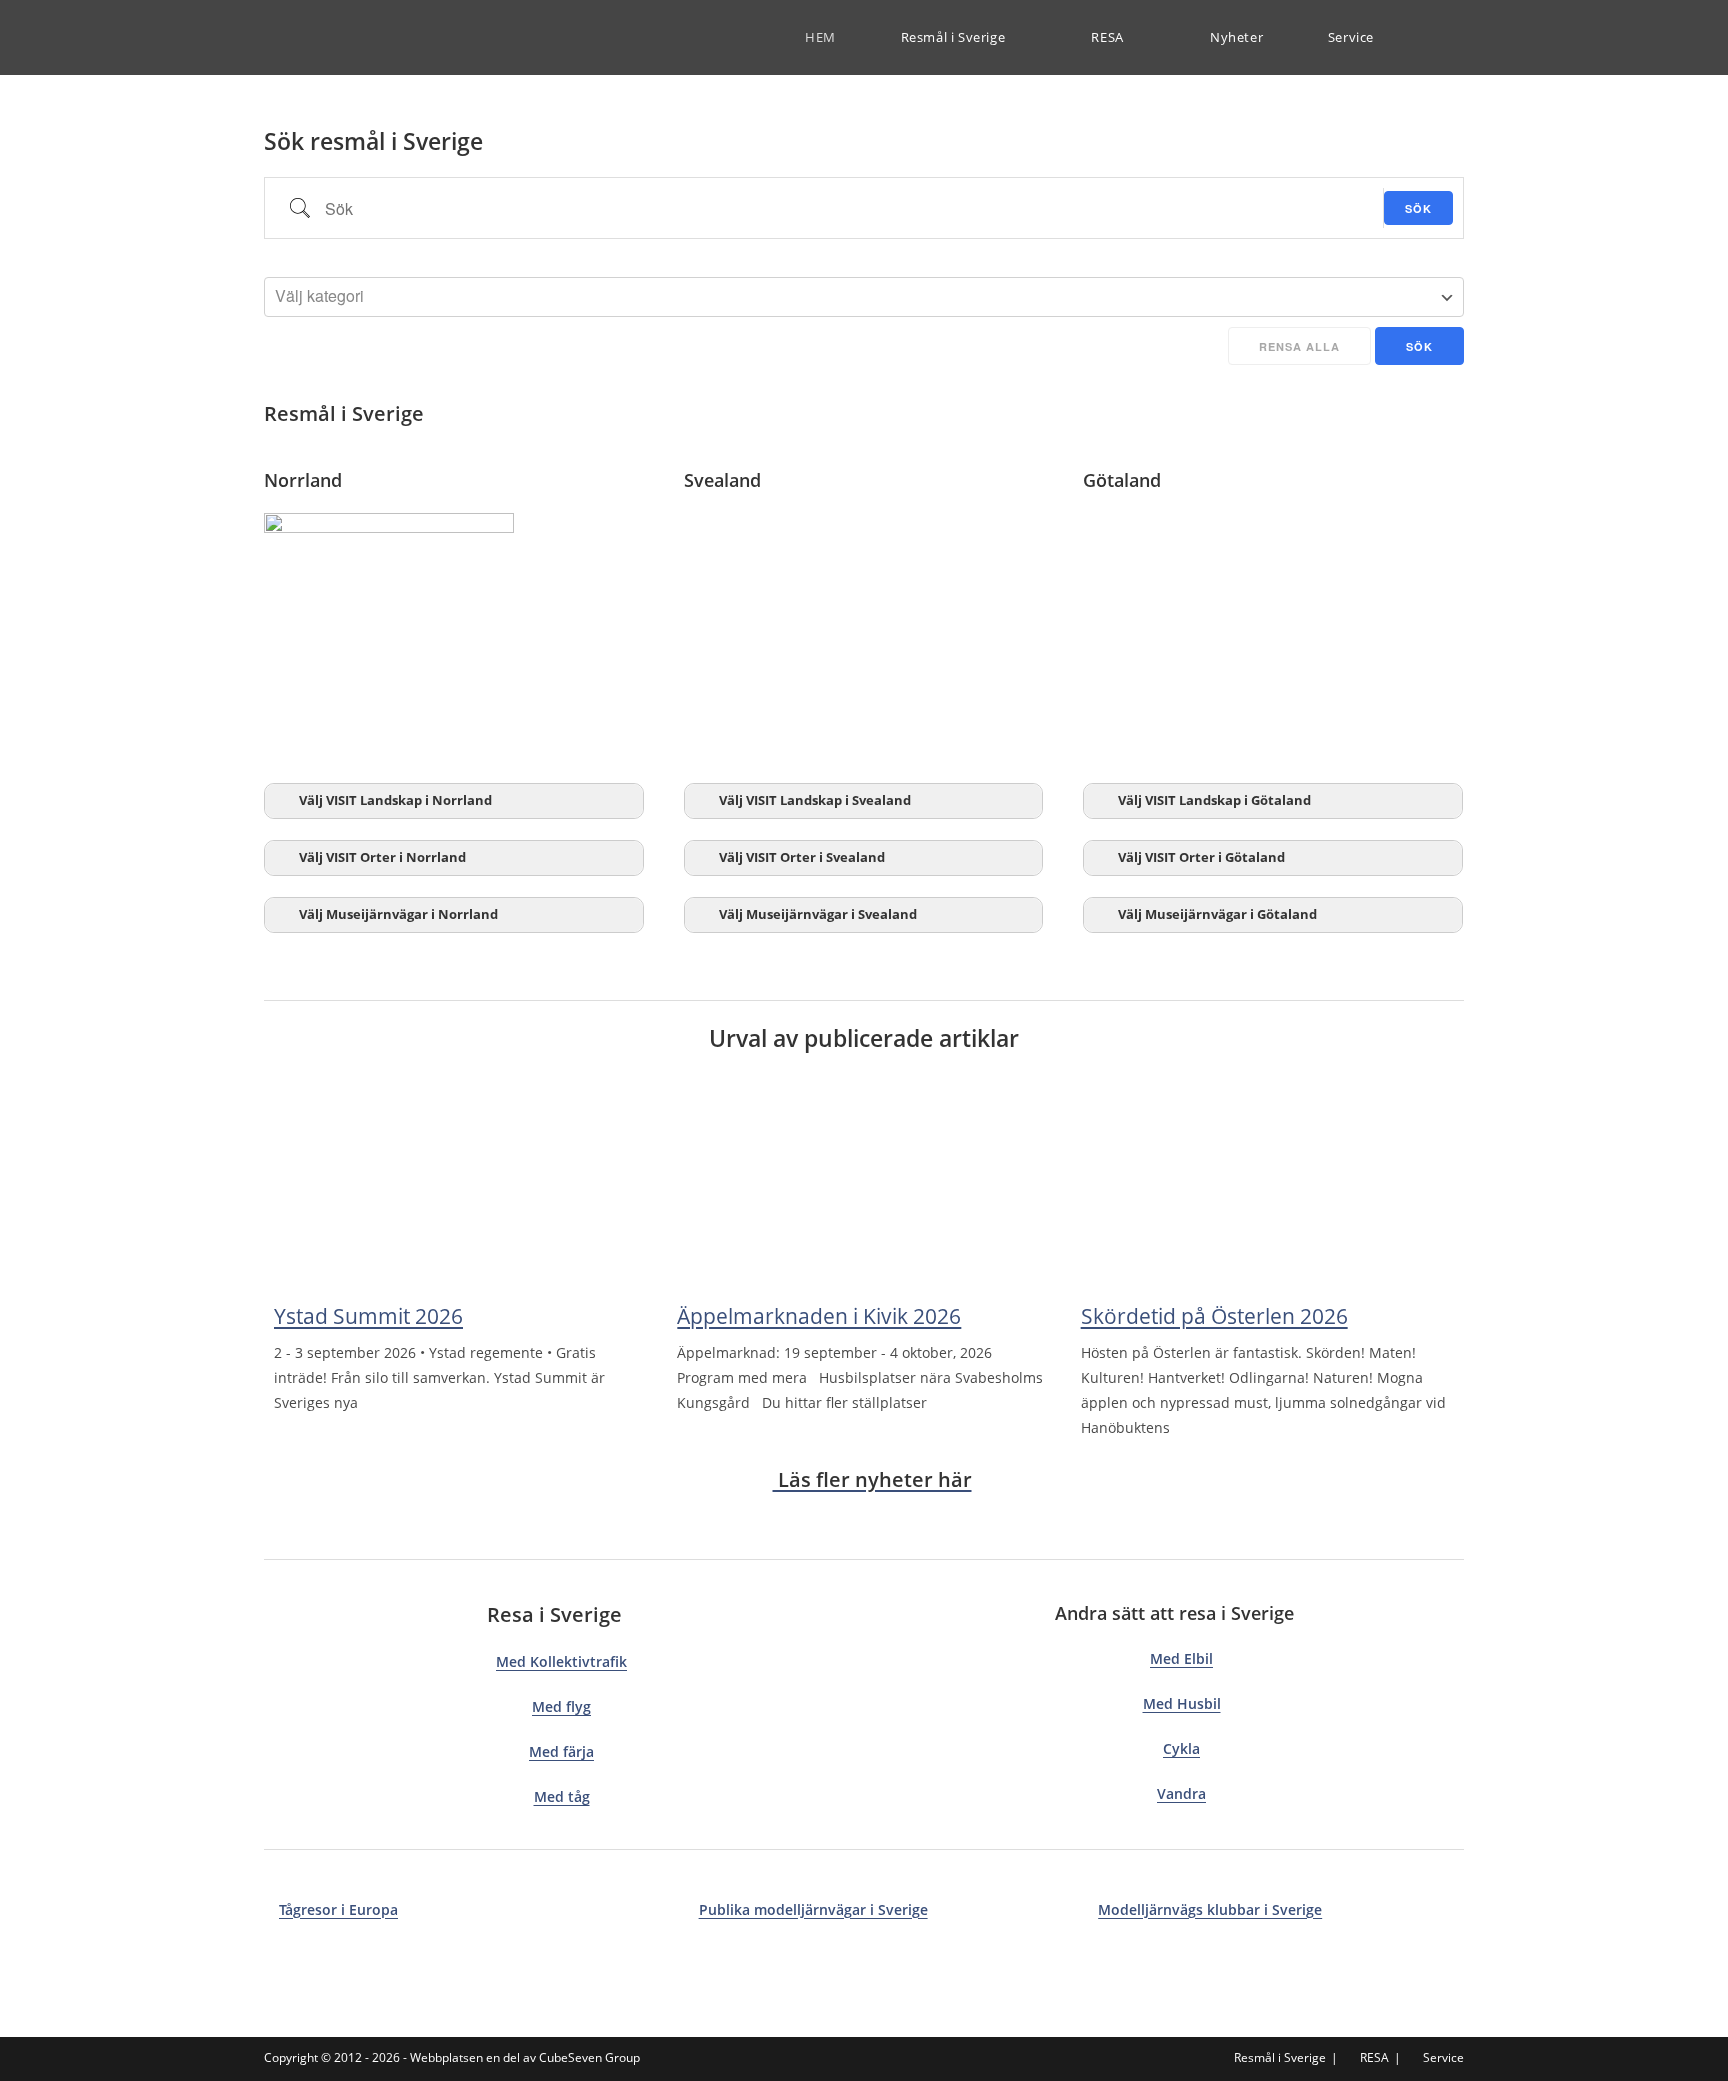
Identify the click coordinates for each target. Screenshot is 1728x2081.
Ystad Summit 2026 (368, 1316)
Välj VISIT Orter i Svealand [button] (802, 857)
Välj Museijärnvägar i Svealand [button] (818, 914)
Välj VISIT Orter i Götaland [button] (1201, 857)
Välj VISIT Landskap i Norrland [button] (395, 800)
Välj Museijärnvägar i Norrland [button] (398, 914)
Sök (1418, 208)
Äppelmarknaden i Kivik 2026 (819, 1316)
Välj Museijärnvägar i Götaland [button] (1217, 914)
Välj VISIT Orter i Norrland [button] (382, 857)
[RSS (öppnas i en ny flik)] (1458, 37)
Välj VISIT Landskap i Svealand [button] (815, 800)
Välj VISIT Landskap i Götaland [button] (1214, 800)
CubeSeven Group (589, 2057)
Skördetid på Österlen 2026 (1214, 1316)
